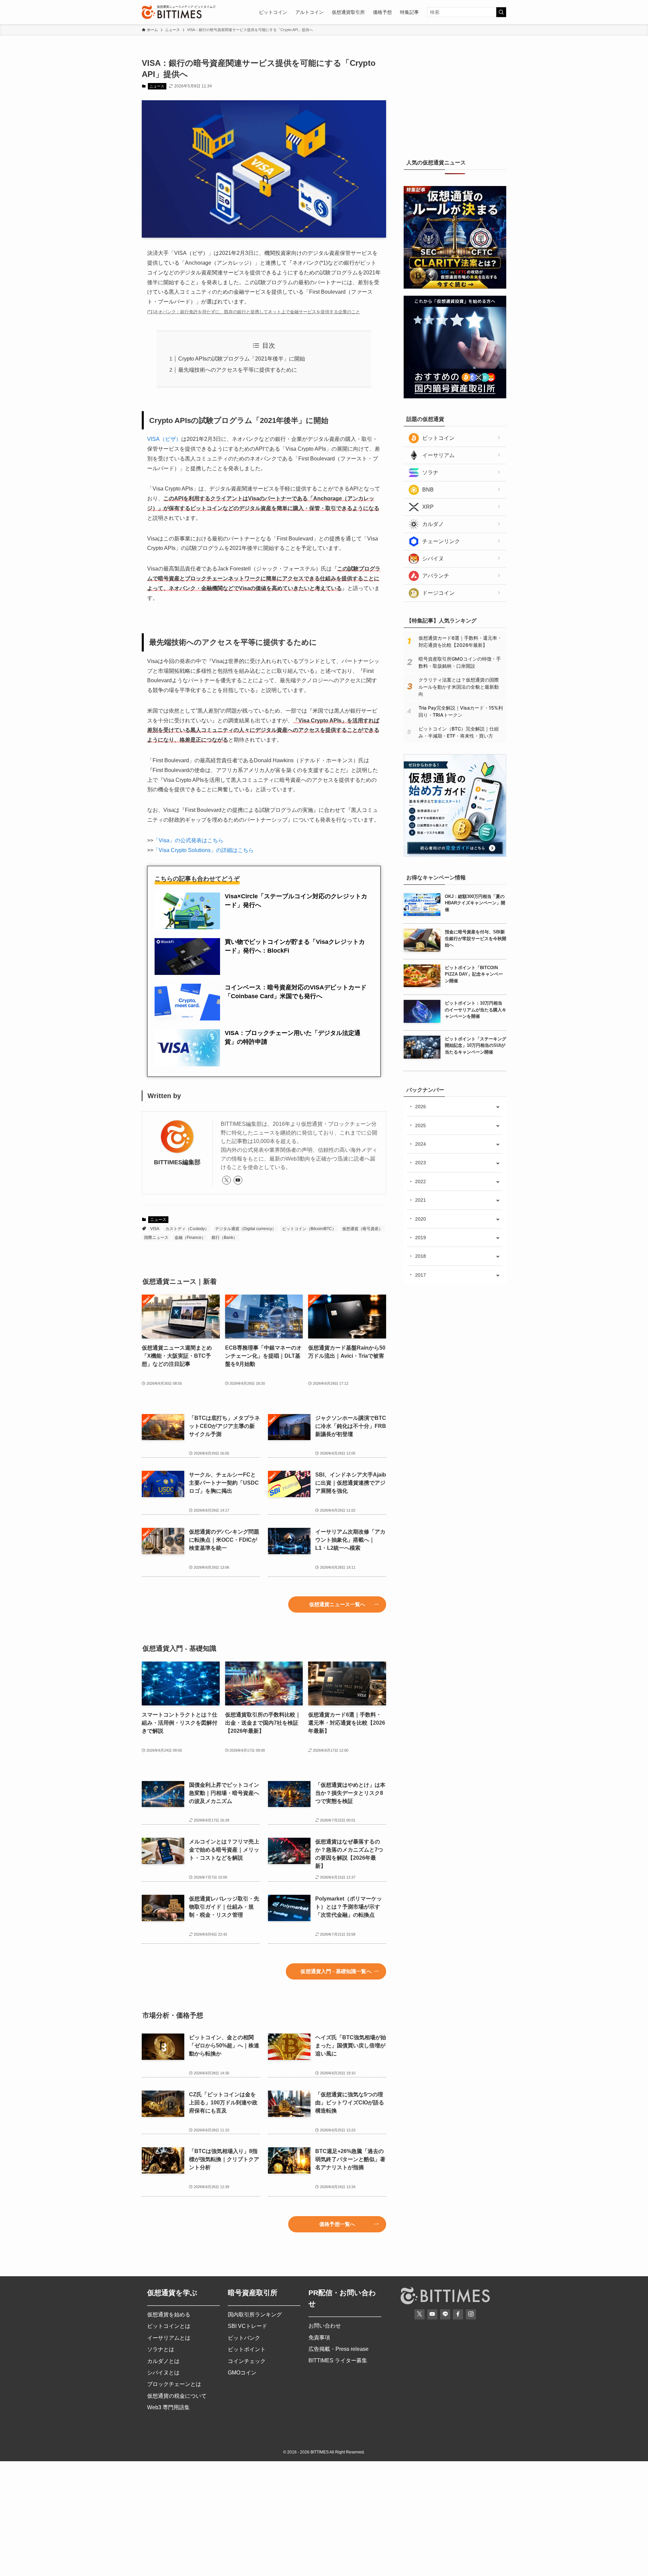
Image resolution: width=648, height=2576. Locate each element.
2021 (421, 1200)
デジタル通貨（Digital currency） (246, 1229)
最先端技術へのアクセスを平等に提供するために (238, 370)
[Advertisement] (455, 100)
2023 (421, 1163)
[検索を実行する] (501, 12)
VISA (155, 1229)
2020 (421, 1219)
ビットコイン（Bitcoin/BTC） (309, 1229)
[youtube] (238, 1180)
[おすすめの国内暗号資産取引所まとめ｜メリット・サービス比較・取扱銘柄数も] (455, 397)
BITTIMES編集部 (177, 1162)
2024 (421, 1144)
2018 (421, 1256)
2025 (421, 1125)
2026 (421, 1107)
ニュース (157, 86)
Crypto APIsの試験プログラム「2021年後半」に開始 (242, 359)
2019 (421, 1238)
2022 (421, 1181)
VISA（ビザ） (164, 439)
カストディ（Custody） (187, 1229)
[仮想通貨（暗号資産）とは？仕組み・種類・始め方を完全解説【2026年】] (455, 855)
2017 (421, 1275)
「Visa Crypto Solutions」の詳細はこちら (204, 850)
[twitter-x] (226, 1180)
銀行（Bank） (224, 1238)
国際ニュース (156, 1238)
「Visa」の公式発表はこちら (188, 840)
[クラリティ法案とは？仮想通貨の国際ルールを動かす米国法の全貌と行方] (455, 287)
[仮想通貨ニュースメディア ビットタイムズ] (172, 12)
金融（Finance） (190, 1238)
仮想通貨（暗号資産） (362, 1229)
